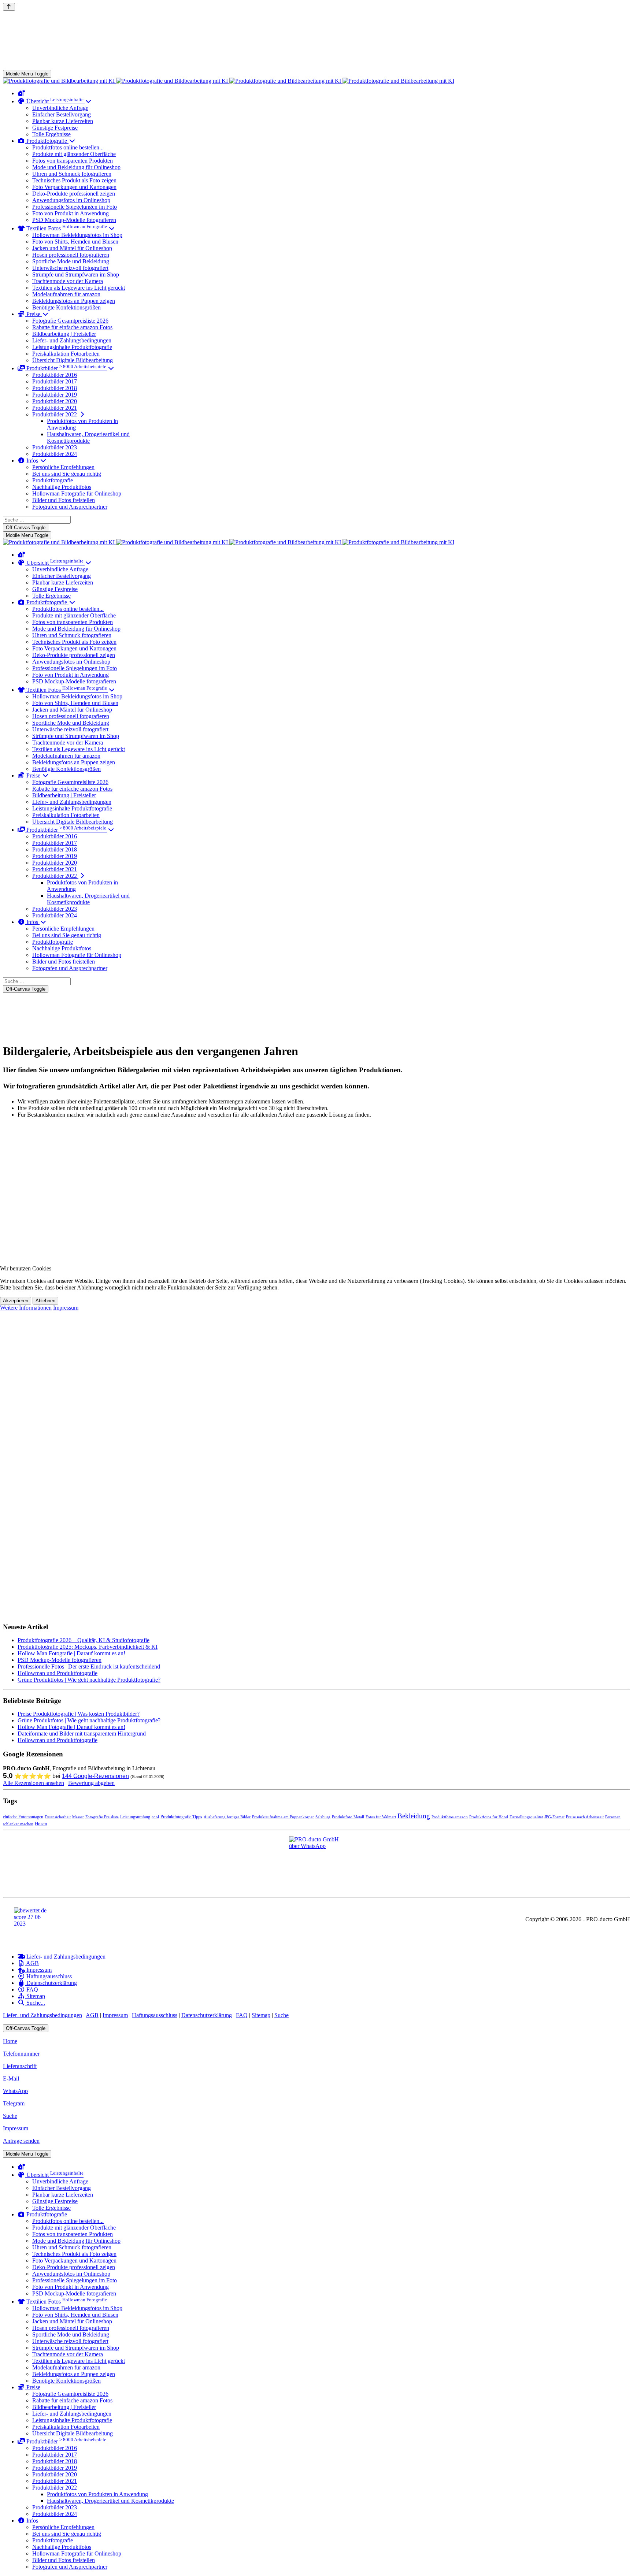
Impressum (66, 1308)
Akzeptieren (16, 1301)
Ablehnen (45, 1301)
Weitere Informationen (26, 1308)
